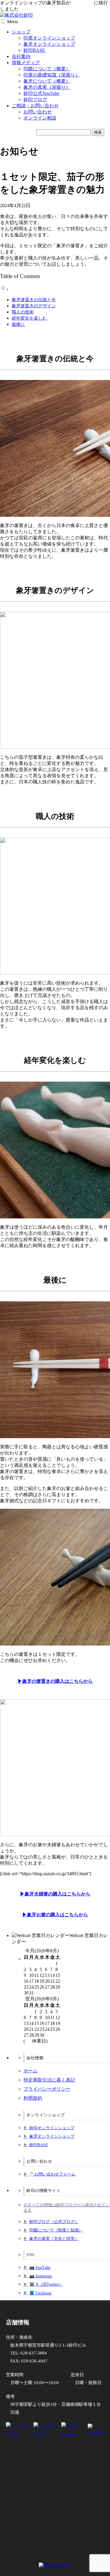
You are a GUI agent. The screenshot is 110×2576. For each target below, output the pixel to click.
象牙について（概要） (47, 81)
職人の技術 (23, 312)
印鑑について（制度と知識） (56, 2230)
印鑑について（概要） (47, 69)
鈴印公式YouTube (41, 93)
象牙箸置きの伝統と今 (34, 300)
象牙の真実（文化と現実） (54, 2239)
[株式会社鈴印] (16, 15)
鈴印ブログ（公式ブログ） (54, 2222)
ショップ (21, 32)
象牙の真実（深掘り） (47, 87)
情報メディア (26, 63)
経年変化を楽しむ (29, 318)
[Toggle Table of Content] (4, 289)
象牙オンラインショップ (49, 44)
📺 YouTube (40, 2268)
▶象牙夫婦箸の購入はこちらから (55, 1894)
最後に (18, 324)
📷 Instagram (41, 2276)
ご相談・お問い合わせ (35, 106)
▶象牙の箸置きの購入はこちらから (55, 1681)
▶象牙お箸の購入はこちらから (55, 1915)
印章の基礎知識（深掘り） (52, 75)
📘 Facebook (40, 2293)
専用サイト (82, 3)
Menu (12, 22)
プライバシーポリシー (47, 2089)
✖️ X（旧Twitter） (46, 2284)
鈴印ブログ (35, 99)
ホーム (31, 2071)
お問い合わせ (38, 112)
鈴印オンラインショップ (52, 2128)
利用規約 (33, 2098)
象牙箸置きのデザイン (34, 306)
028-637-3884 (34, 2353)
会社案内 (21, 56)
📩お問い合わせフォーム (52, 2174)
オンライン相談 (40, 118)
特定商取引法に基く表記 (49, 2080)
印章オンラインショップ (49, 38)
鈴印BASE (34, 50)
